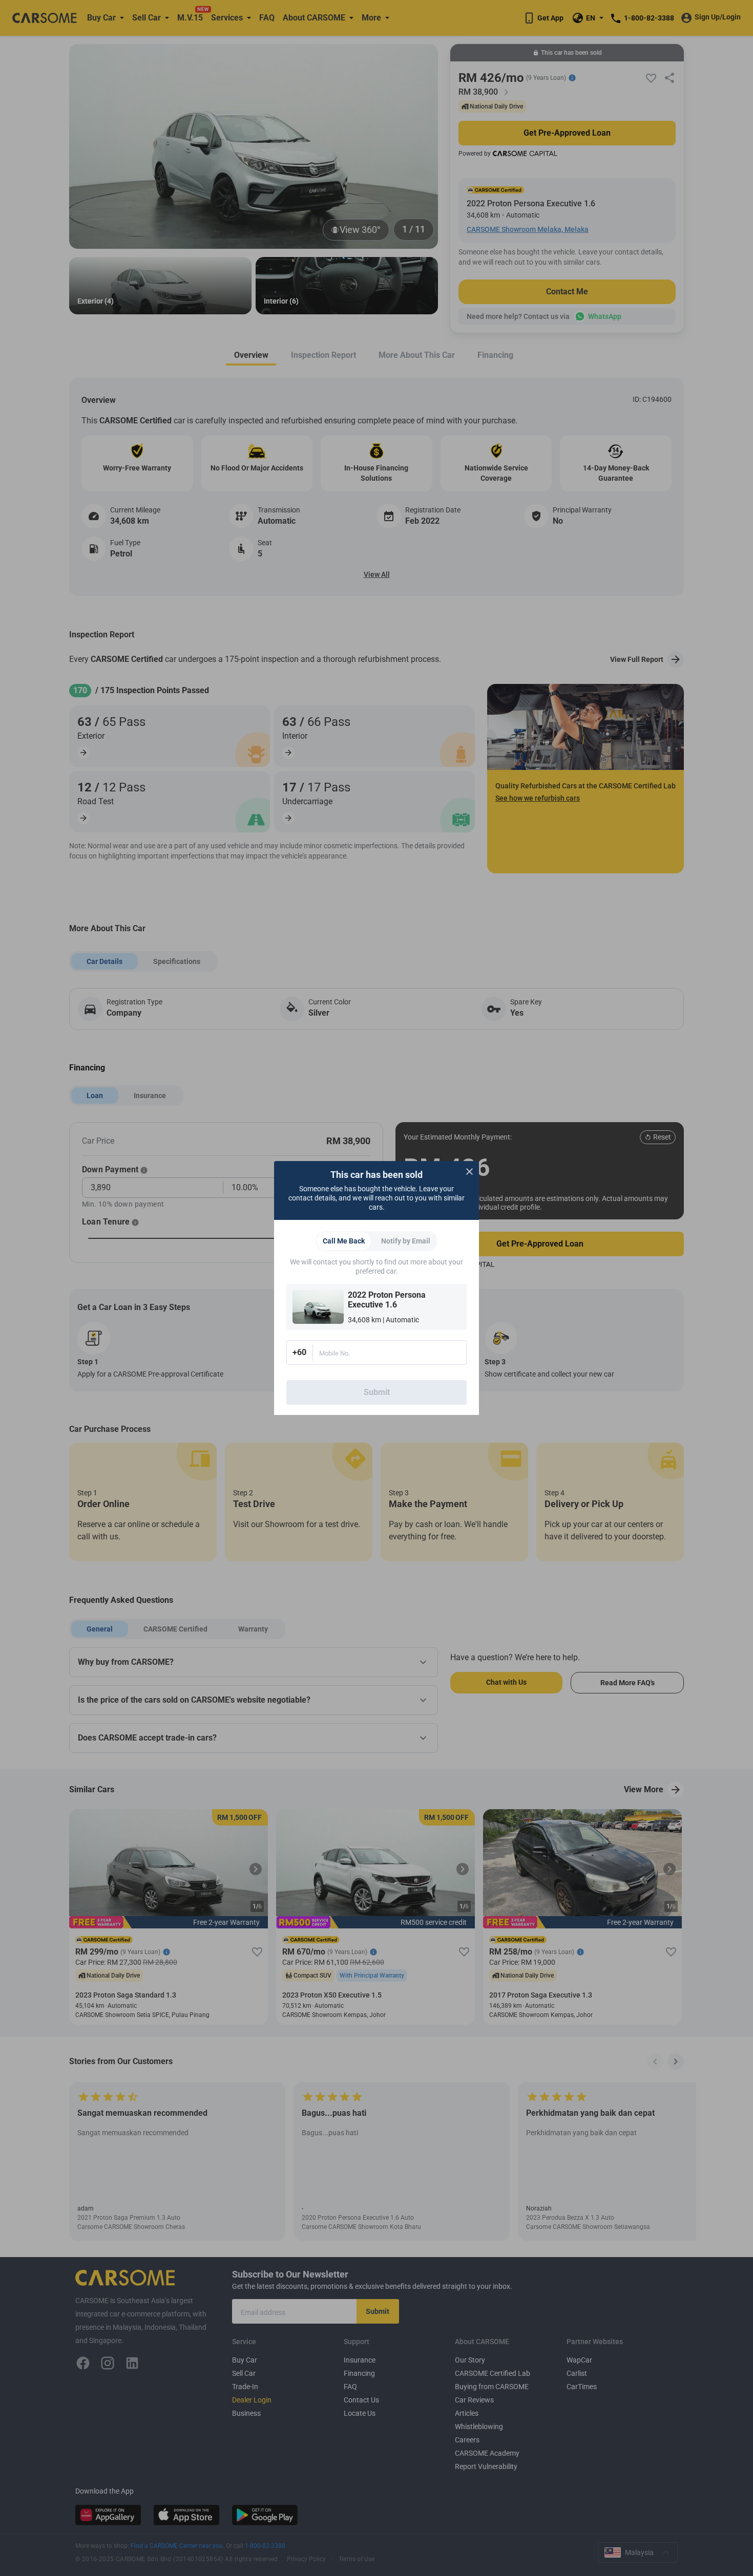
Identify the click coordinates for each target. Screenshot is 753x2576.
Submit (377, 1392)
